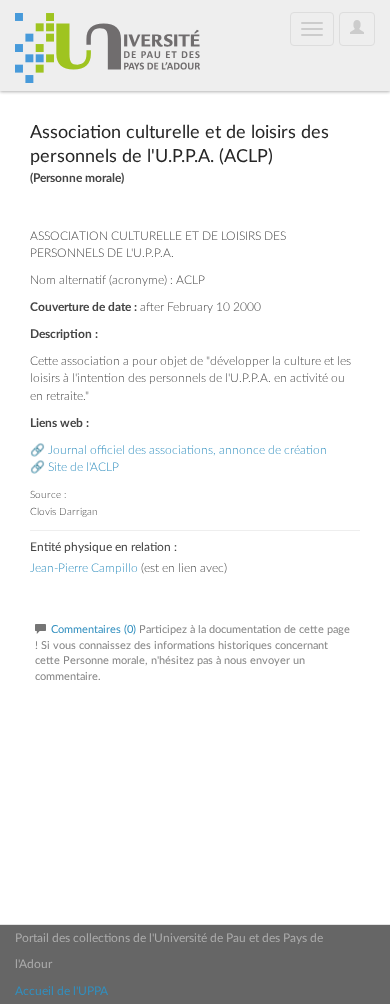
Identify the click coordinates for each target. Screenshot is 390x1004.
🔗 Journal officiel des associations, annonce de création (178, 450)
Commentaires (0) (93, 629)
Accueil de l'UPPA (61, 991)
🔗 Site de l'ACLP (74, 467)
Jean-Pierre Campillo (84, 568)
